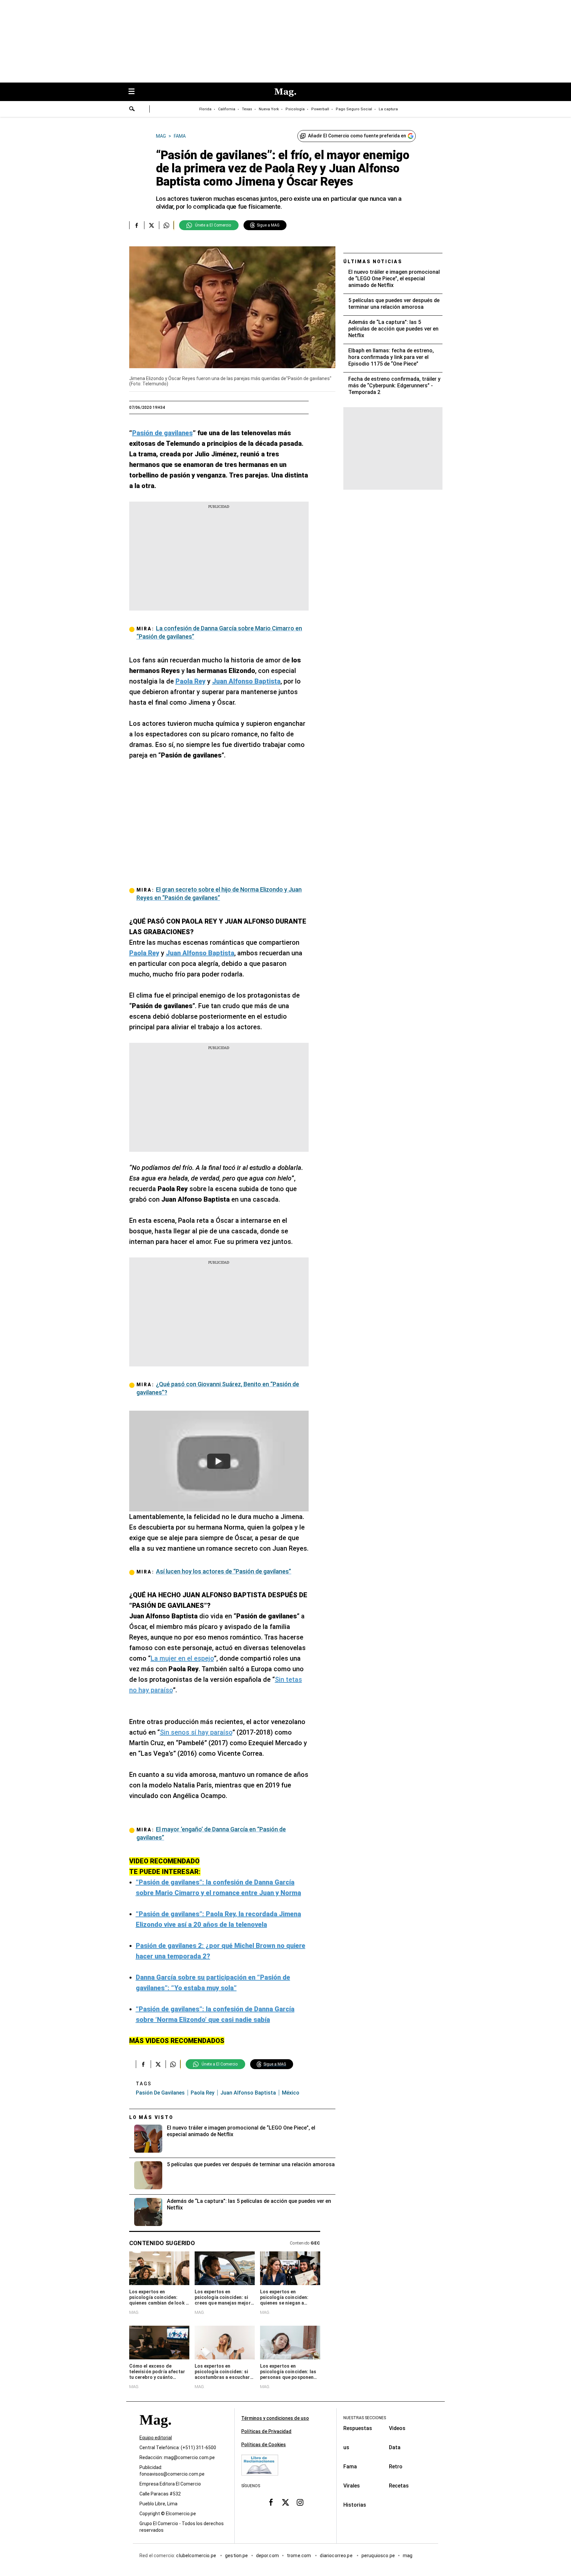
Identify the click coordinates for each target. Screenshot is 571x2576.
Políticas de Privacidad (266, 2431)
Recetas (399, 2486)
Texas (247, 109)
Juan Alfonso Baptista (248, 2093)
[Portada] (155, 2432)
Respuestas (358, 2428)
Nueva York (269, 109)
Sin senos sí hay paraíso (196, 1732)
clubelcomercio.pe (197, 2556)
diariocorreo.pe (337, 2556)
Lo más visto (151, 2117)
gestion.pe (237, 2556)
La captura (388, 109)
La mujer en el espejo (182, 1658)
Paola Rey (203, 2093)
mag (408, 2556)
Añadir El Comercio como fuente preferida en (357, 136)
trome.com (300, 2556)
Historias (355, 2505)
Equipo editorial (156, 2438)
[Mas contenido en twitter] (285, 2502)
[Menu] (135, 92)
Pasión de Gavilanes (160, 2093)
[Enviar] (132, 110)
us (346, 2447)
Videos (397, 2428)
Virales (352, 2486)
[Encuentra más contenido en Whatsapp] (166, 225)
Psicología (295, 109)
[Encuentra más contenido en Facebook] (137, 225)
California (227, 109)
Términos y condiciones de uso (275, 2418)
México (291, 2093)
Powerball (320, 109)
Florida (205, 109)
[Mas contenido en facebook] (271, 2502)
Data (395, 2447)
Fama (350, 2467)
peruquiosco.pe (378, 2556)
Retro (396, 2467)
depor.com (267, 2556)
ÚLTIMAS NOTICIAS (373, 262)
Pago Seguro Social (354, 109)
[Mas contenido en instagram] (300, 2502)
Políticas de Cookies (264, 2445)
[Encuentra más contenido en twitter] (152, 225)
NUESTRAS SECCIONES (365, 2418)
